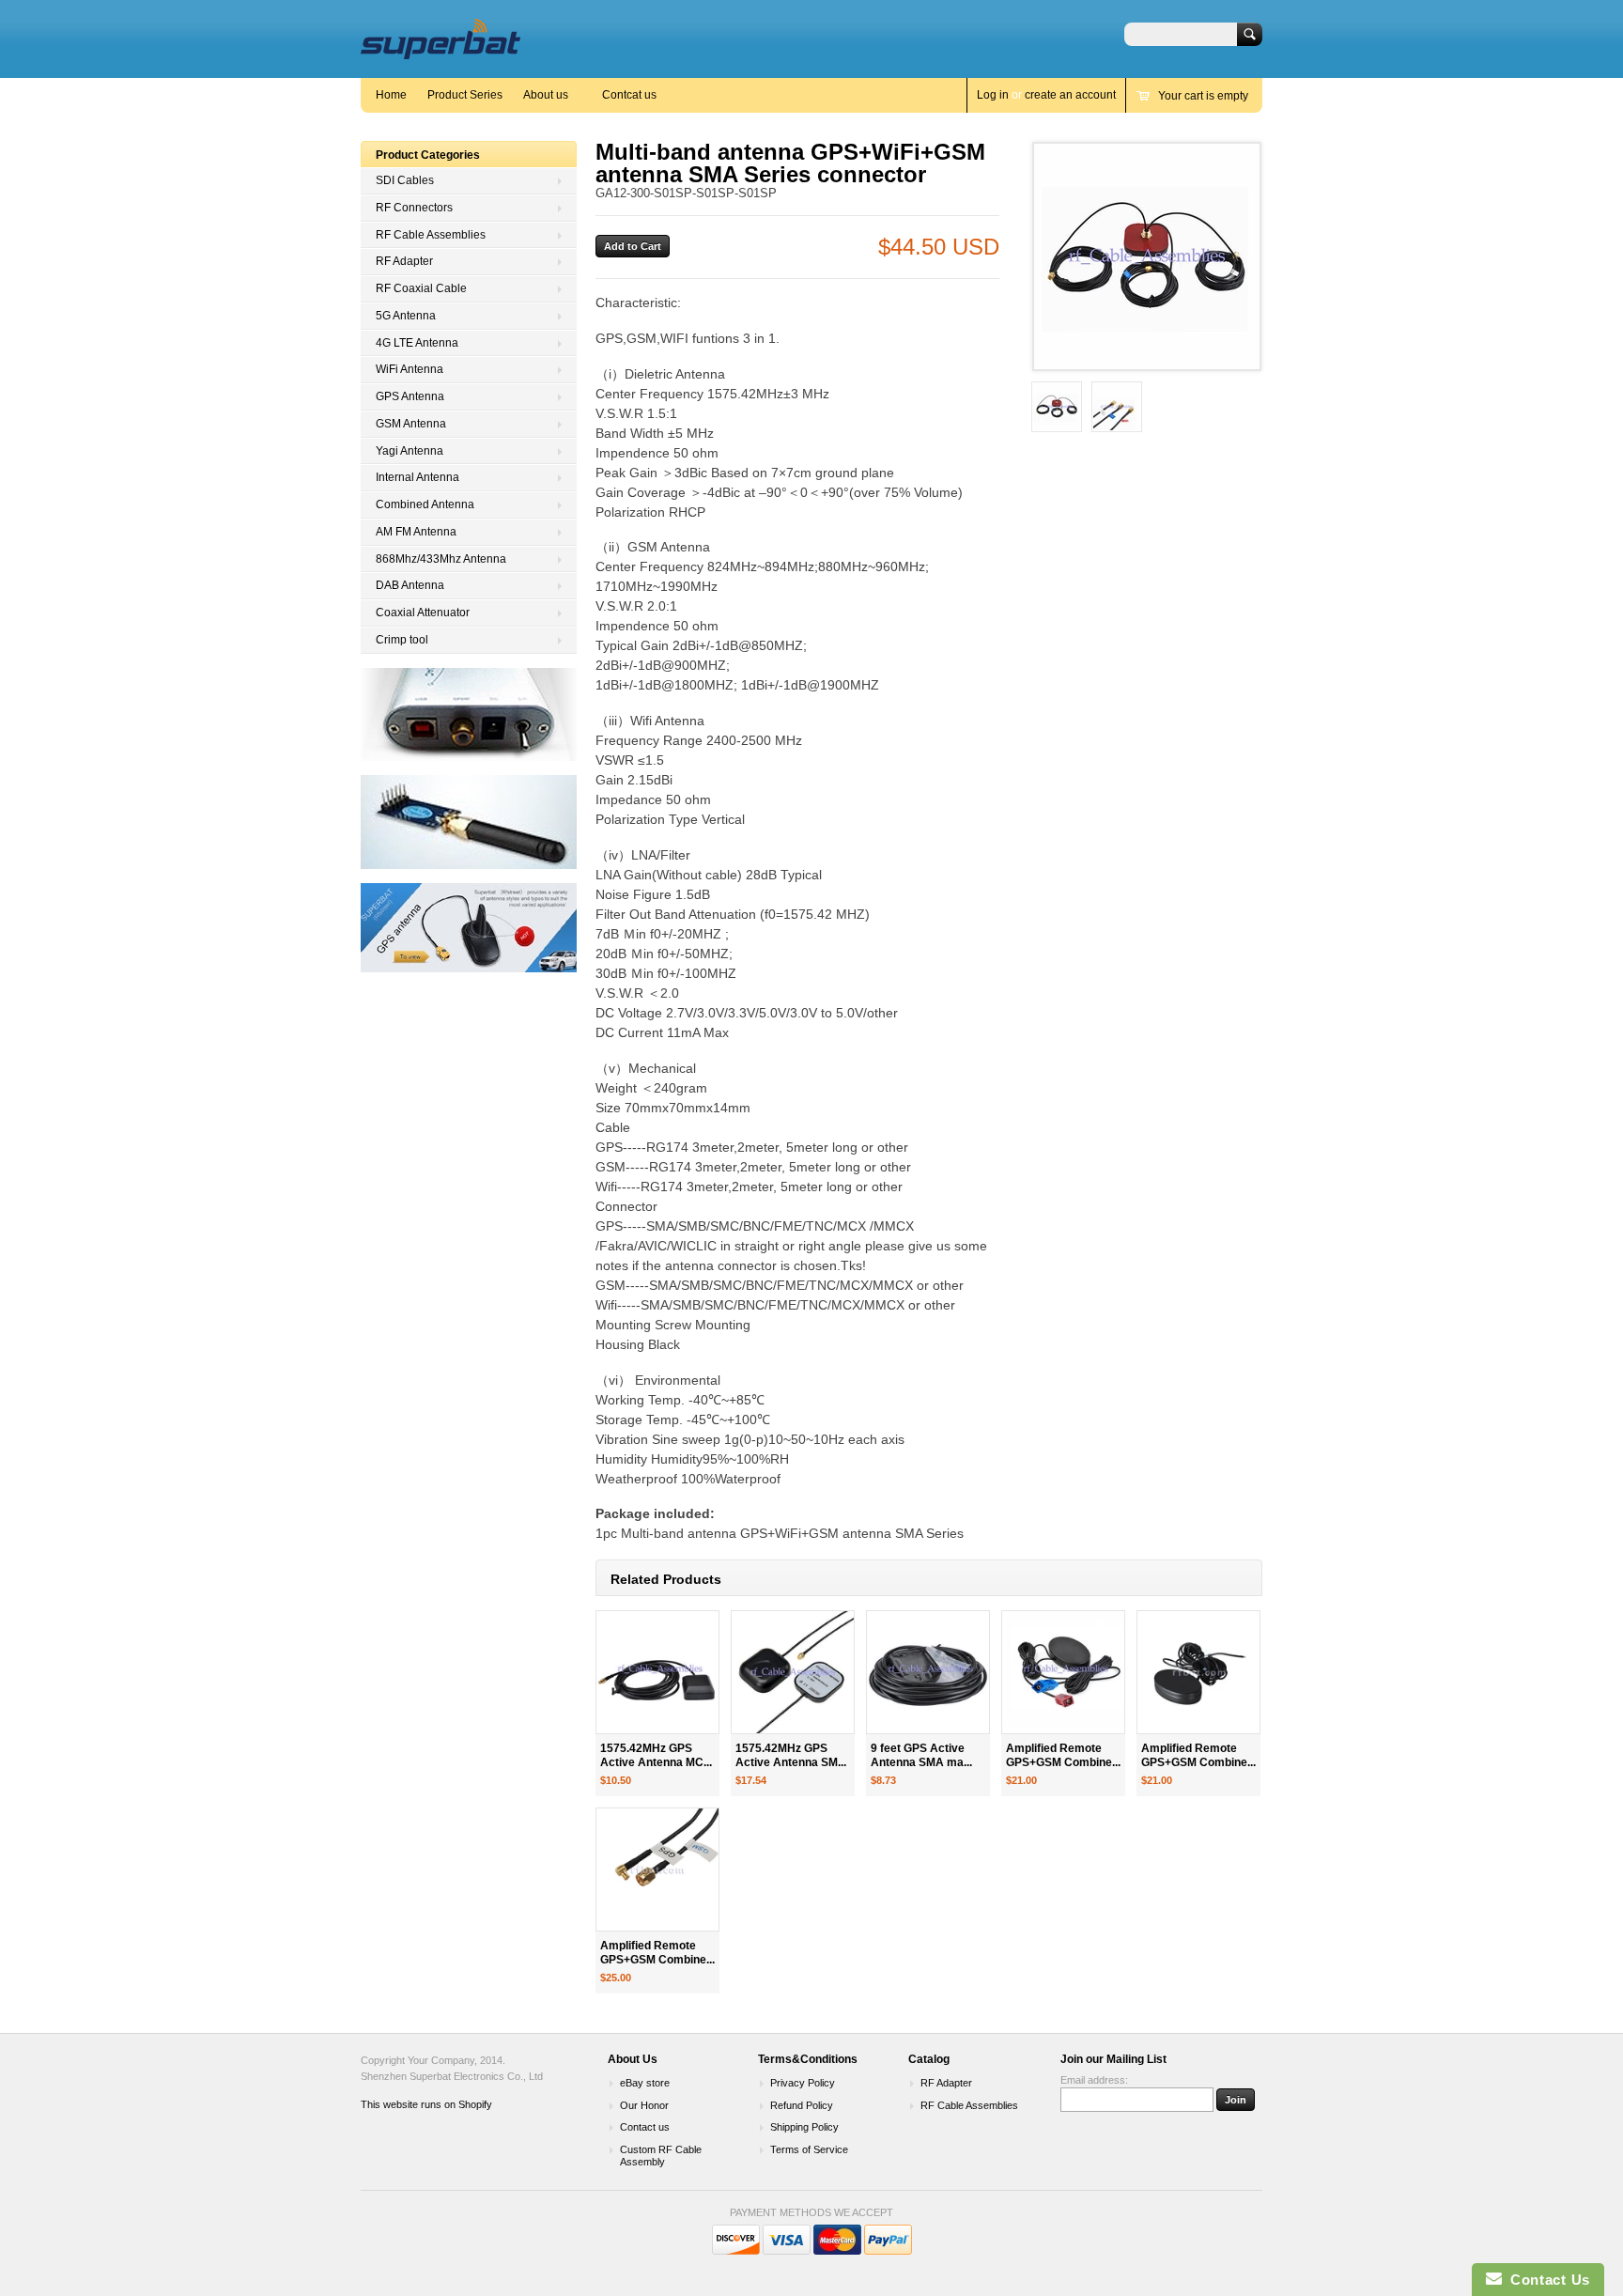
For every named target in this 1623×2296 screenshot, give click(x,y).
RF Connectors (414, 208)
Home (391, 95)
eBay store (645, 2083)
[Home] (441, 50)
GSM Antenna (411, 424)
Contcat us (629, 95)
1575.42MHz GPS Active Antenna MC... (656, 1755)
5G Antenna (406, 316)
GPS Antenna (410, 396)
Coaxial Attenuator (423, 613)
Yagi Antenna (410, 451)
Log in (993, 95)
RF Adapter (404, 261)
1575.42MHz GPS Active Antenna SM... (791, 1755)
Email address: (1094, 2080)
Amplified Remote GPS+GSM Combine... (1063, 1755)
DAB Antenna (410, 585)
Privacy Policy (803, 2083)
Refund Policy (802, 2105)
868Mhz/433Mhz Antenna (441, 559)
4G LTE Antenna (417, 343)
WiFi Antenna (410, 369)
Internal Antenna (417, 477)
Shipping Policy (804, 2127)
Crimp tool (402, 640)
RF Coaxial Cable (421, 288)
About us (546, 95)
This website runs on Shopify (426, 2104)
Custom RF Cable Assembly (661, 2156)
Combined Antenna (425, 504)
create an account (1070, 95)
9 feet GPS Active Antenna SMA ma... (921, 1755)
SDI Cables (405, 180)
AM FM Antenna (416, 532)
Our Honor (644, 2105)
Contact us (645, 2127)
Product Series (465, 95)
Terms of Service (809, 2149)
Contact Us (1546, 2280)
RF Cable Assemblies (431, 235)
